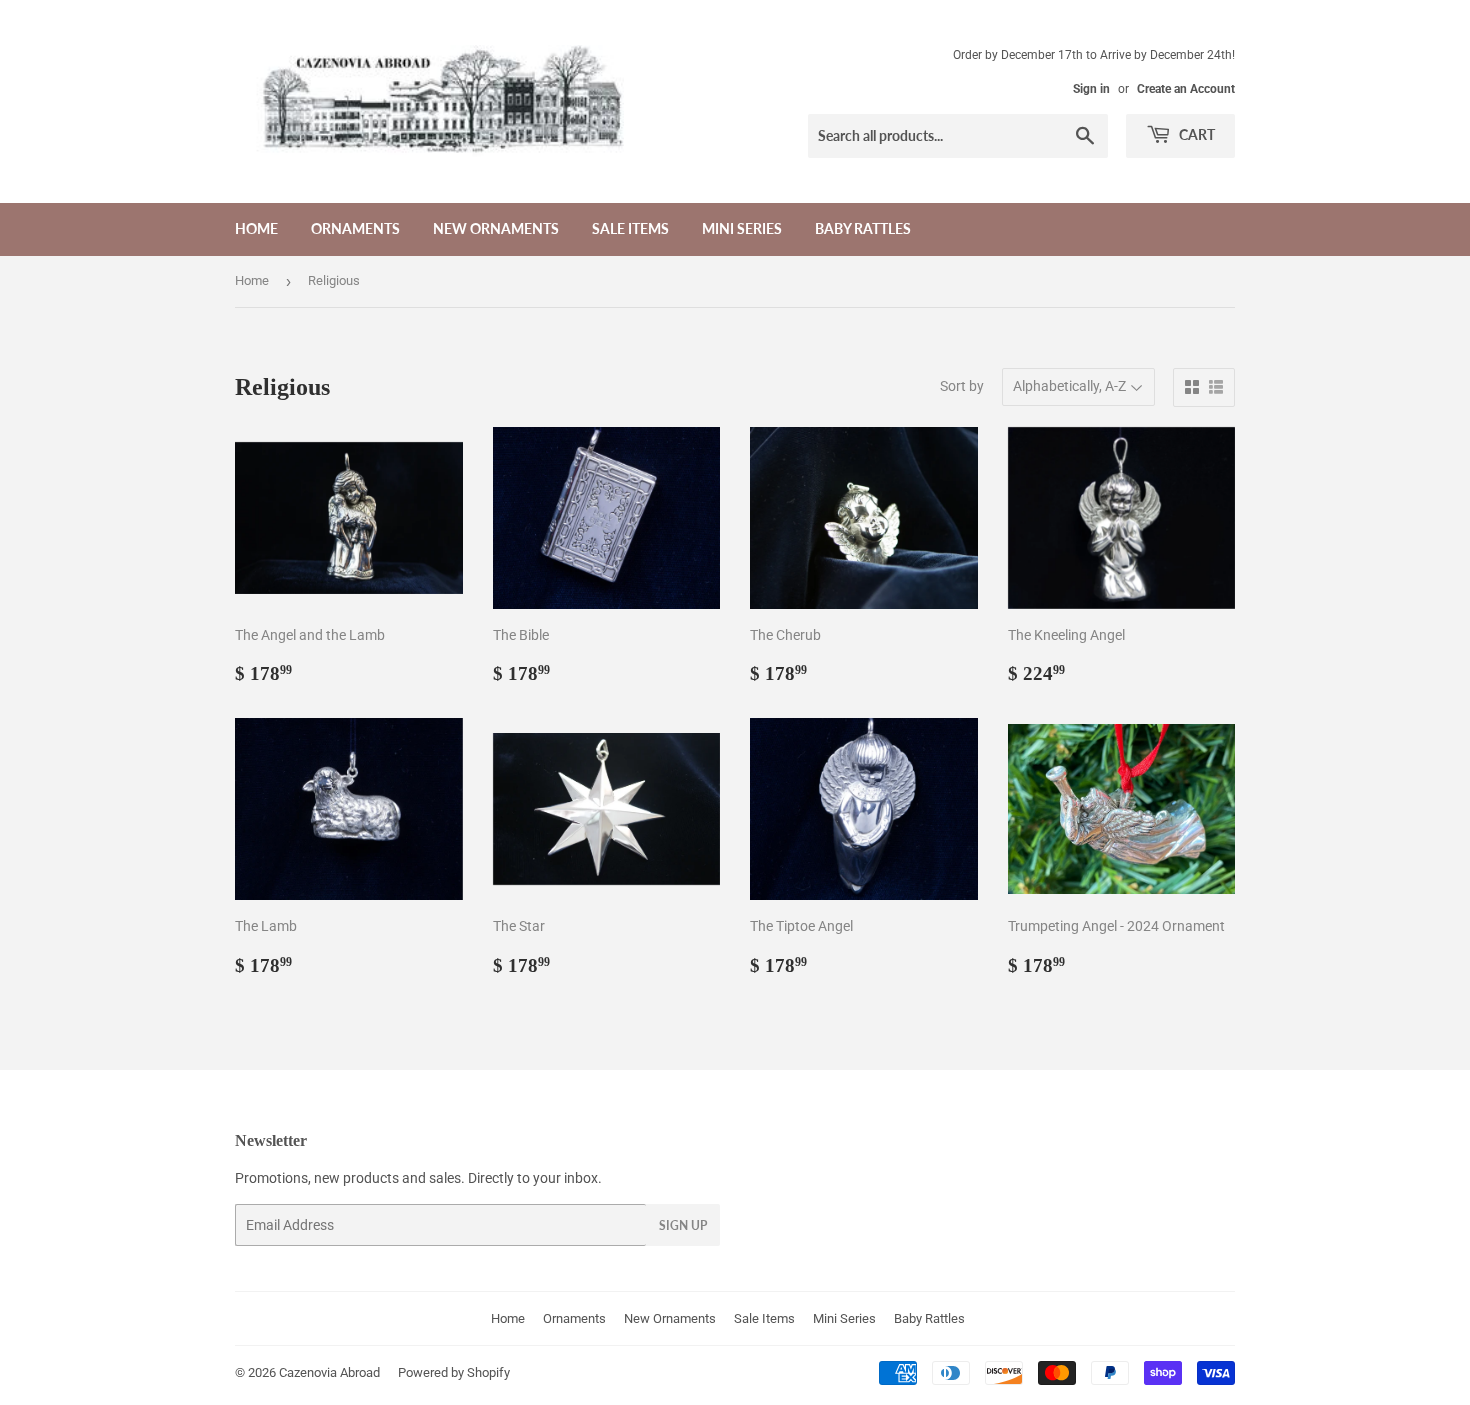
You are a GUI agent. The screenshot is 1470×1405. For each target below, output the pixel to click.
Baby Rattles (863, 228)
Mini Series (742, 228)
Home (256, 228)
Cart (1195, 134)
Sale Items (630, 228)
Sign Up (683, 1225)
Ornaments (355, 228)
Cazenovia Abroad (329, 1372)
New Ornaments (496, 228)
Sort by (962, 386)
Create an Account (1186, 89)
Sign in (1091, 89)
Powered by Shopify (454, 1372)
